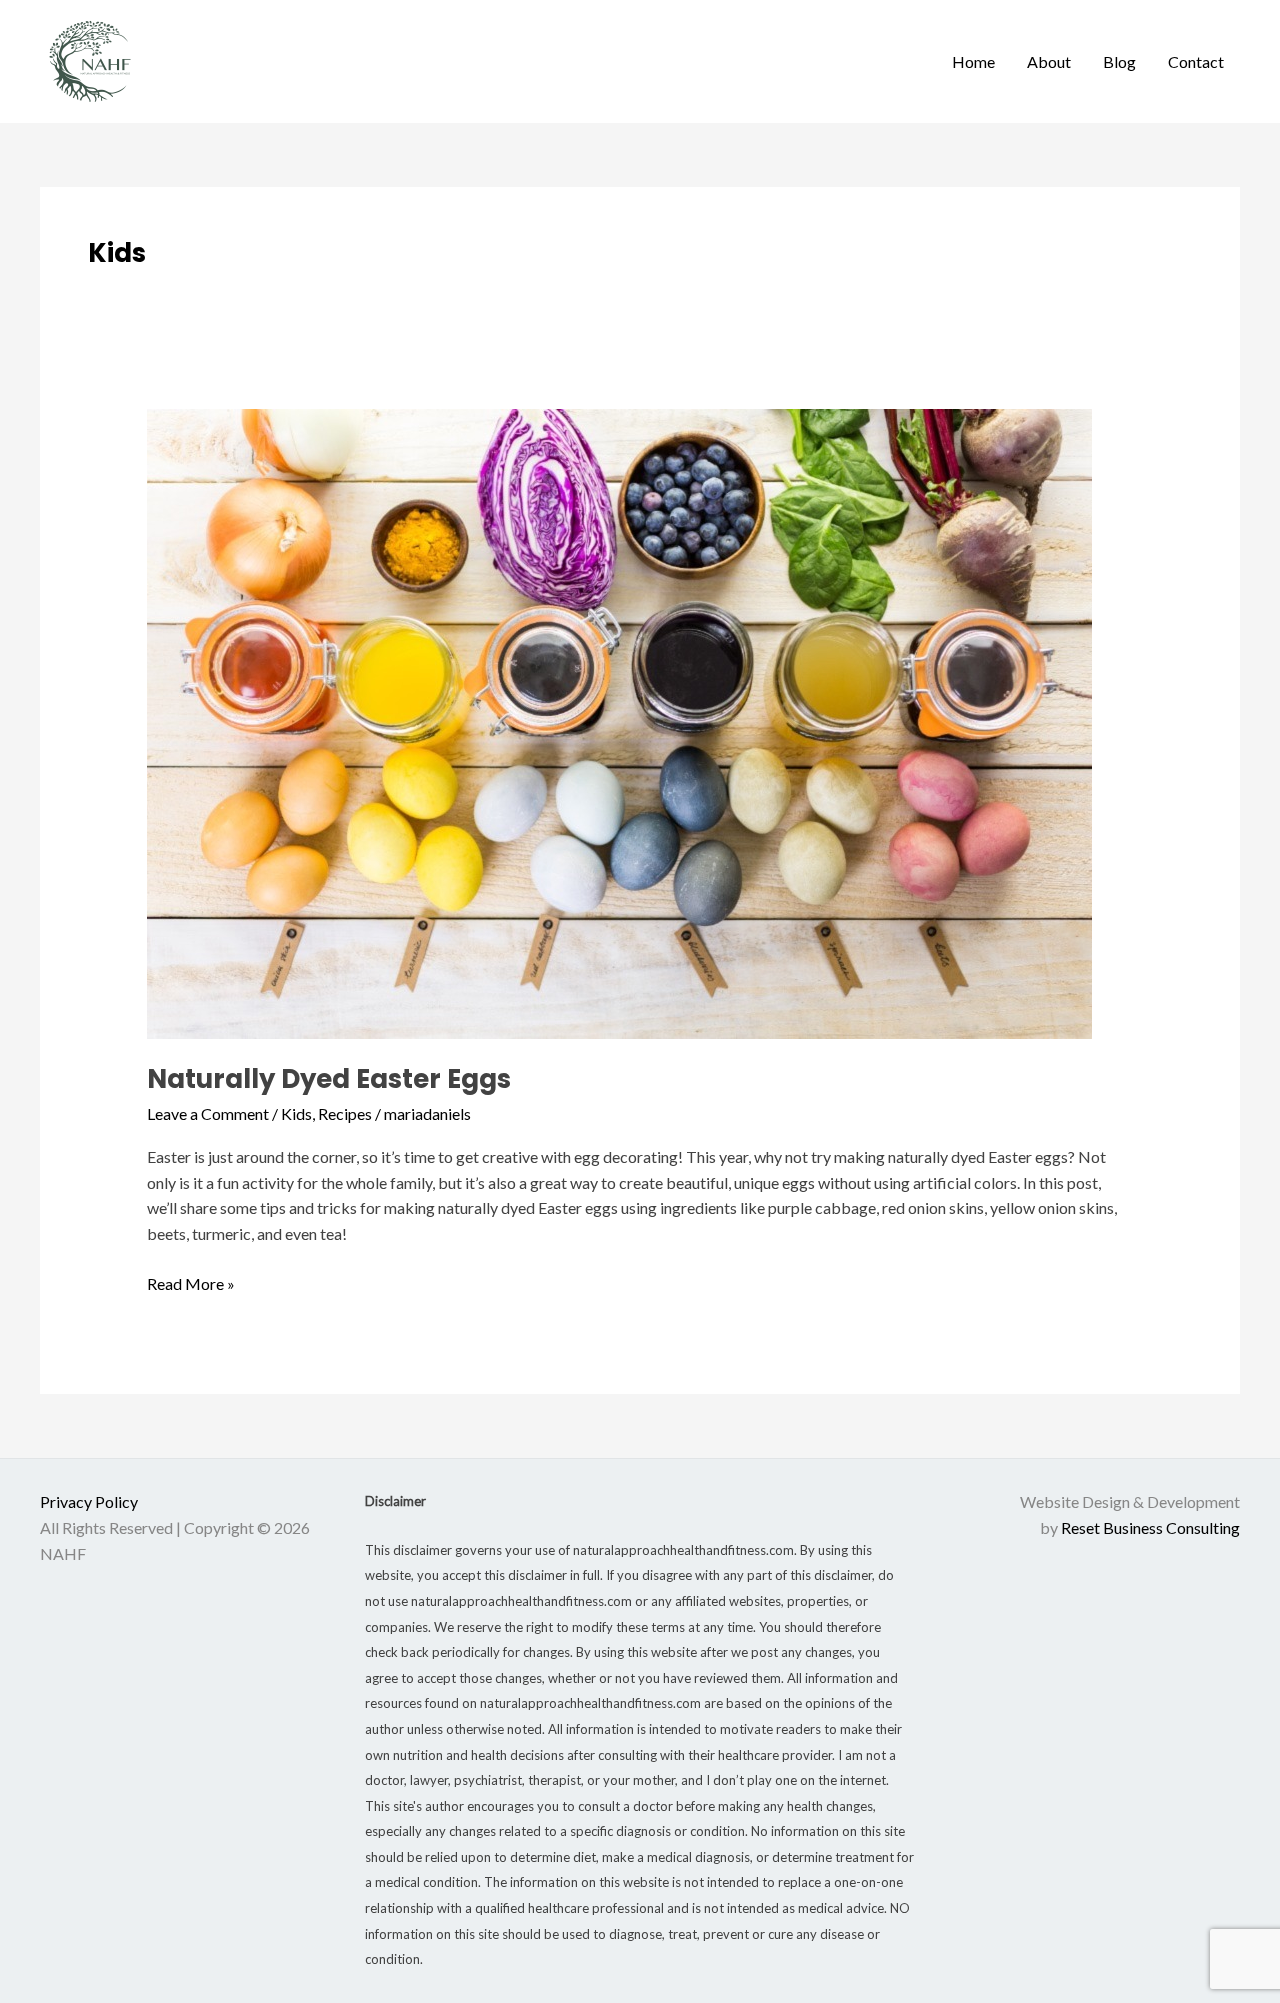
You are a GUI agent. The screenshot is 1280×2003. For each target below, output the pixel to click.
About (1049, 61)
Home (973, 61)
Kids (296, 1113)
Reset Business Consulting (1150, 1527)
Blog (1119, 61)
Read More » (191, 1282)
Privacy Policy (89, 1501)
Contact (1196, 61)
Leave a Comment (208, 1113)
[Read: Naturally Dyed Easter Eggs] (619, 721)
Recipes (345, 1113)
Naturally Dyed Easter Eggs (329, 1079)
